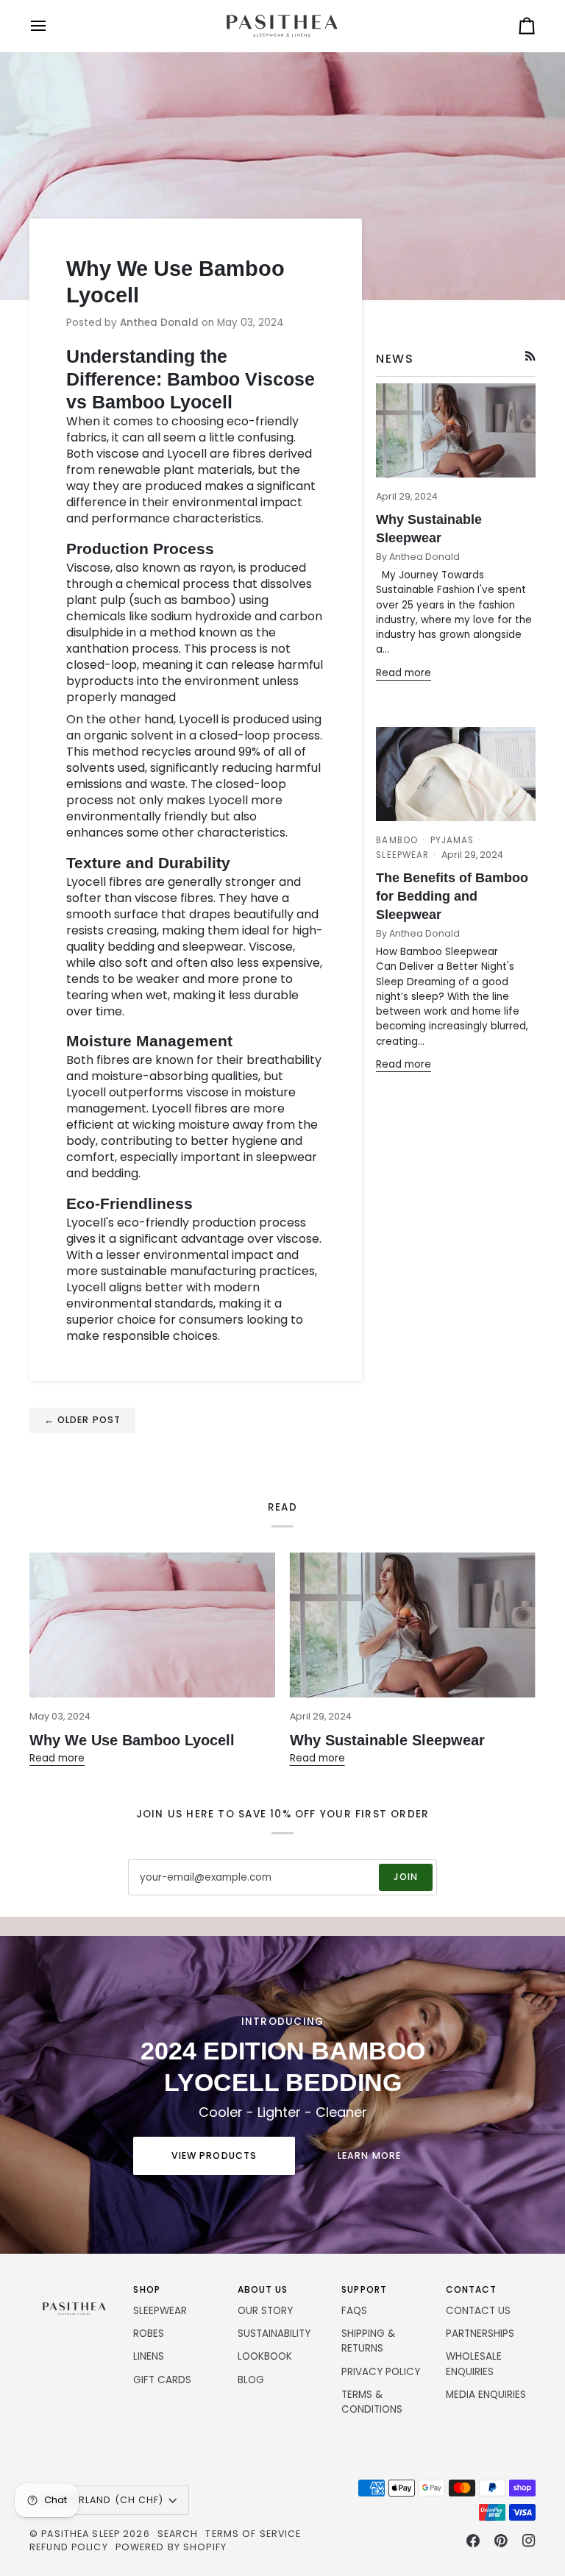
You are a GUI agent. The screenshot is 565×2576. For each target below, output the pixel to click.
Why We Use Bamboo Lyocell (132, 1740)
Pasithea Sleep (81, 2534)
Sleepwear (160, 2311)
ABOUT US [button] (263, 2289)
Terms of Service (253, 2534)
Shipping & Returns (368, 2341)
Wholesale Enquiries (474, 2364)
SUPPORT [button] (364, 2289)
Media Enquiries (486, 2395)
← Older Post (83, 1420)
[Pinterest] (501, 2541)
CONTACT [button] (472, 2289)
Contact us (478, 2311)
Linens (149, 2356)
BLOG (251, 2380)
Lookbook (265, 2356)
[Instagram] (529, 2541)
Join (406, 1877)
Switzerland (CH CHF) (103, 2500)
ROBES (149, 2334)
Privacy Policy (381, 2372)
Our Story (265, 2311)
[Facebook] (473, 2541)
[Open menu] (51, 26)
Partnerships (480, 2334)
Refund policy (69, 2547)
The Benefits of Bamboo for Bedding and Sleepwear (452, 896)
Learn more (369, 2155)
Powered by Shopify (171, 2547)
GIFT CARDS (162, 2380)
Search (178, 2534)
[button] (74, 2287)
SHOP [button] (146, 2289)
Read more (404, 673)
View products (214, 2155)
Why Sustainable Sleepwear (387, 1740)
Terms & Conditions (372, 2402)
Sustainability (274, 2334)
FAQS (354, 2311)
